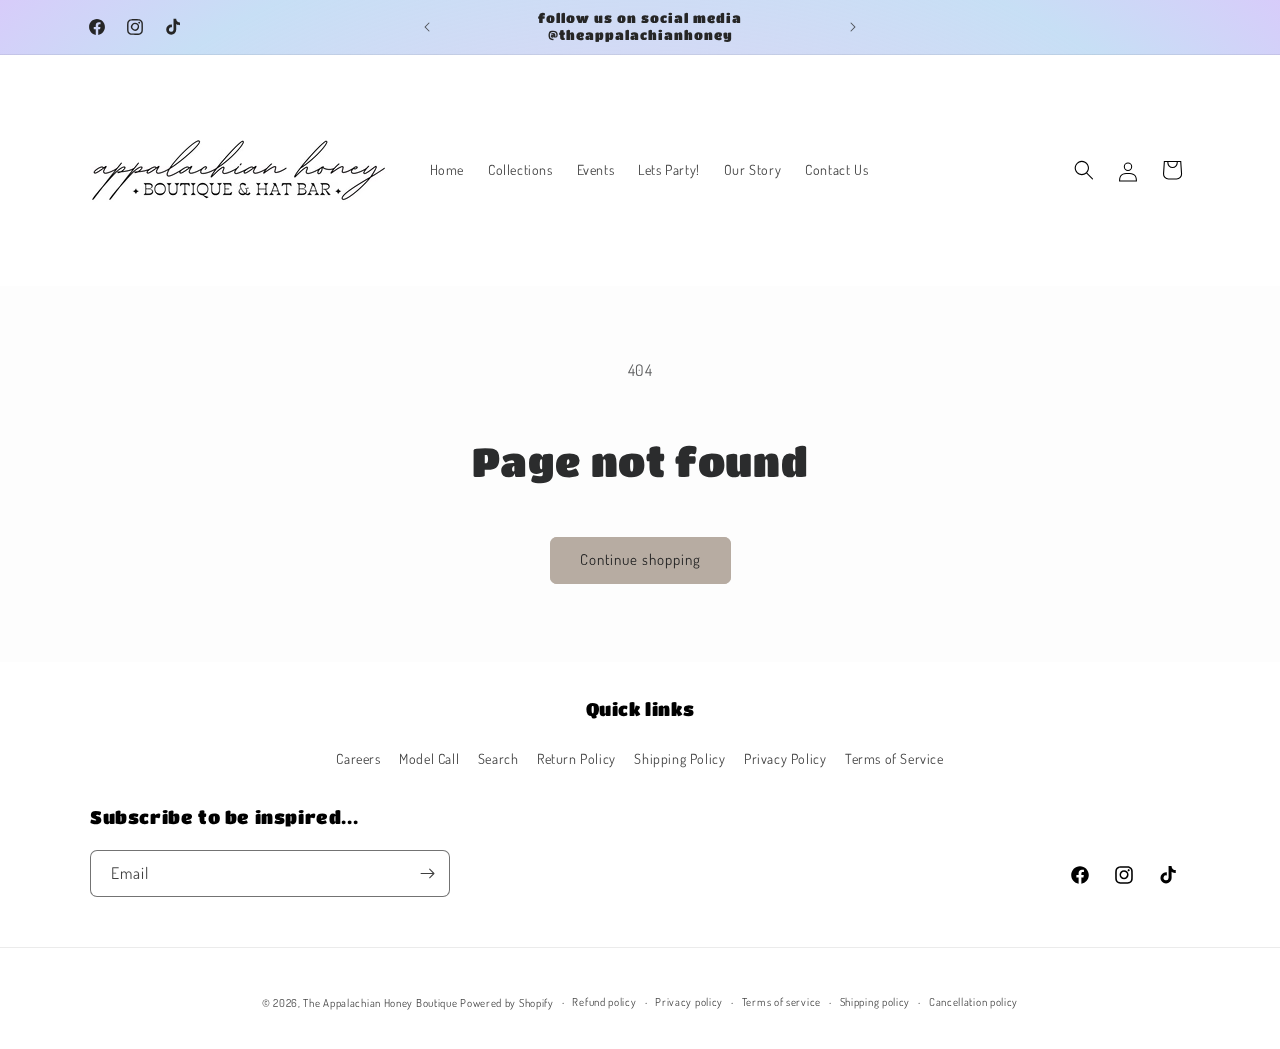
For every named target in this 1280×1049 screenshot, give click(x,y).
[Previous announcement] (427, 27)
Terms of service (781, 1002)
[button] (1084, 170)
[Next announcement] (853, 27)
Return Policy (576, 758)
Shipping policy (875, 1002)
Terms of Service (894, 758)
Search (498, 758)
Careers (358, 758)
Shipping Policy (679, 758)
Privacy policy (689, 1002)
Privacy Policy (785, 758)
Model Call (429, 758)
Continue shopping (640, 559)
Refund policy (604, 1002)
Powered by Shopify (507, 1003)
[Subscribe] (427, 873)
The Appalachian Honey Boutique (380, 1003)
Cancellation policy (973, 1002)
